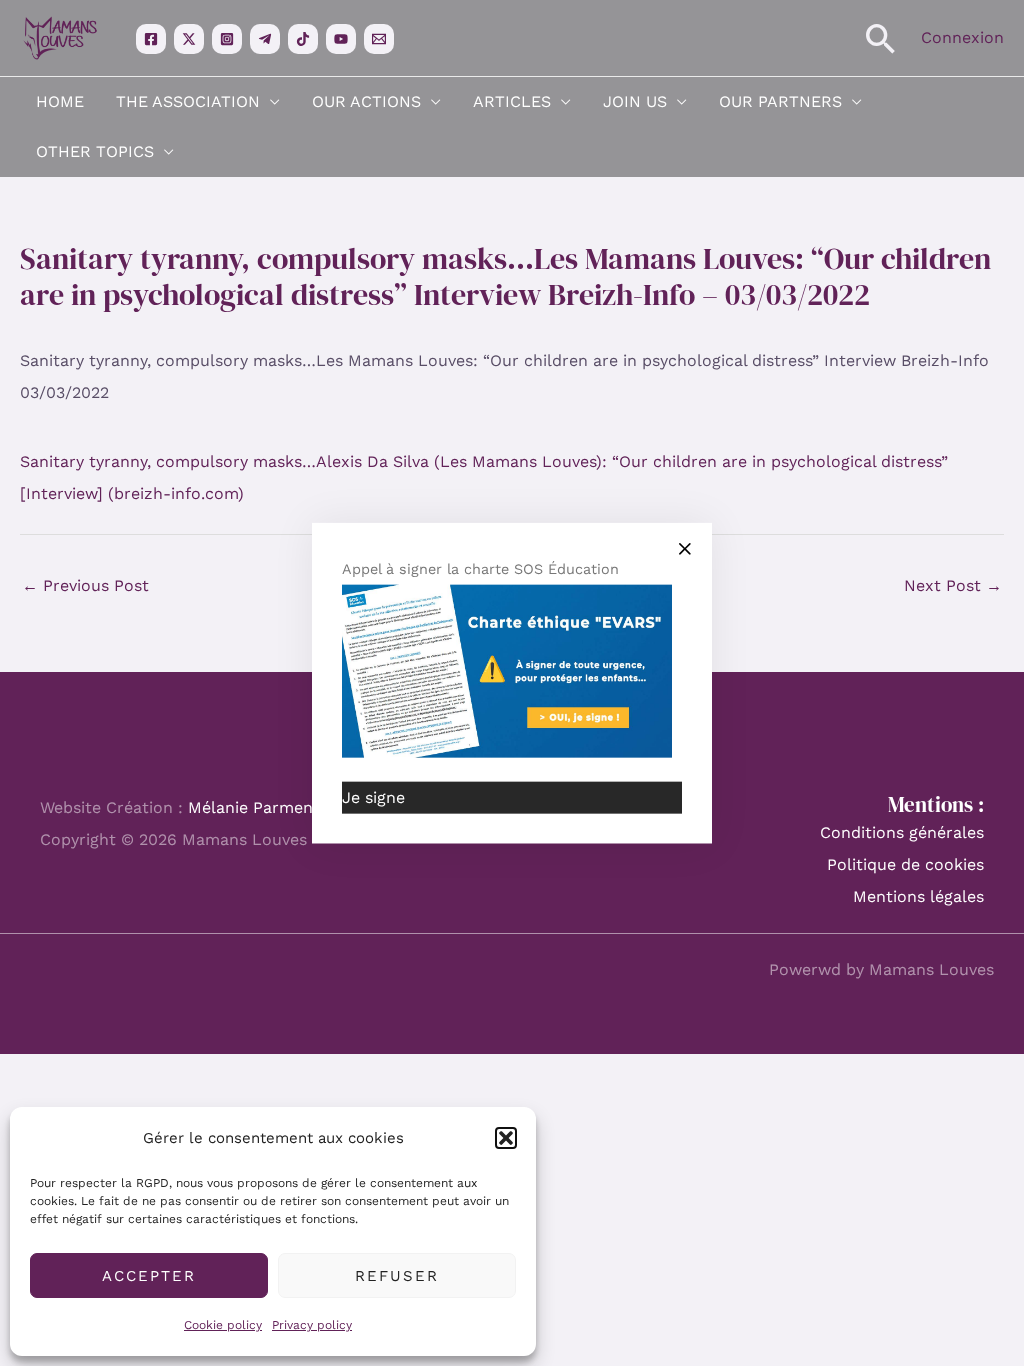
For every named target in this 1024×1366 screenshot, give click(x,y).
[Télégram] (265, 39)
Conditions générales (902, 832)
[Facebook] (151, 39)
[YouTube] (341, 39)
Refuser (397, 1276)
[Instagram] (227, 39)
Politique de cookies (905, 864)
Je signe (373, 796)
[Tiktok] (303, 39)
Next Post (953, 585)
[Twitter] (189, 39)
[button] (506, 1138)
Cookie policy (223, 1325)
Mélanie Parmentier (264, 807)
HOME (60, 101)
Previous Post (85, 585)
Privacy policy (312, 1325)
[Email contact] (379, 39)
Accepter (149, 1276)
